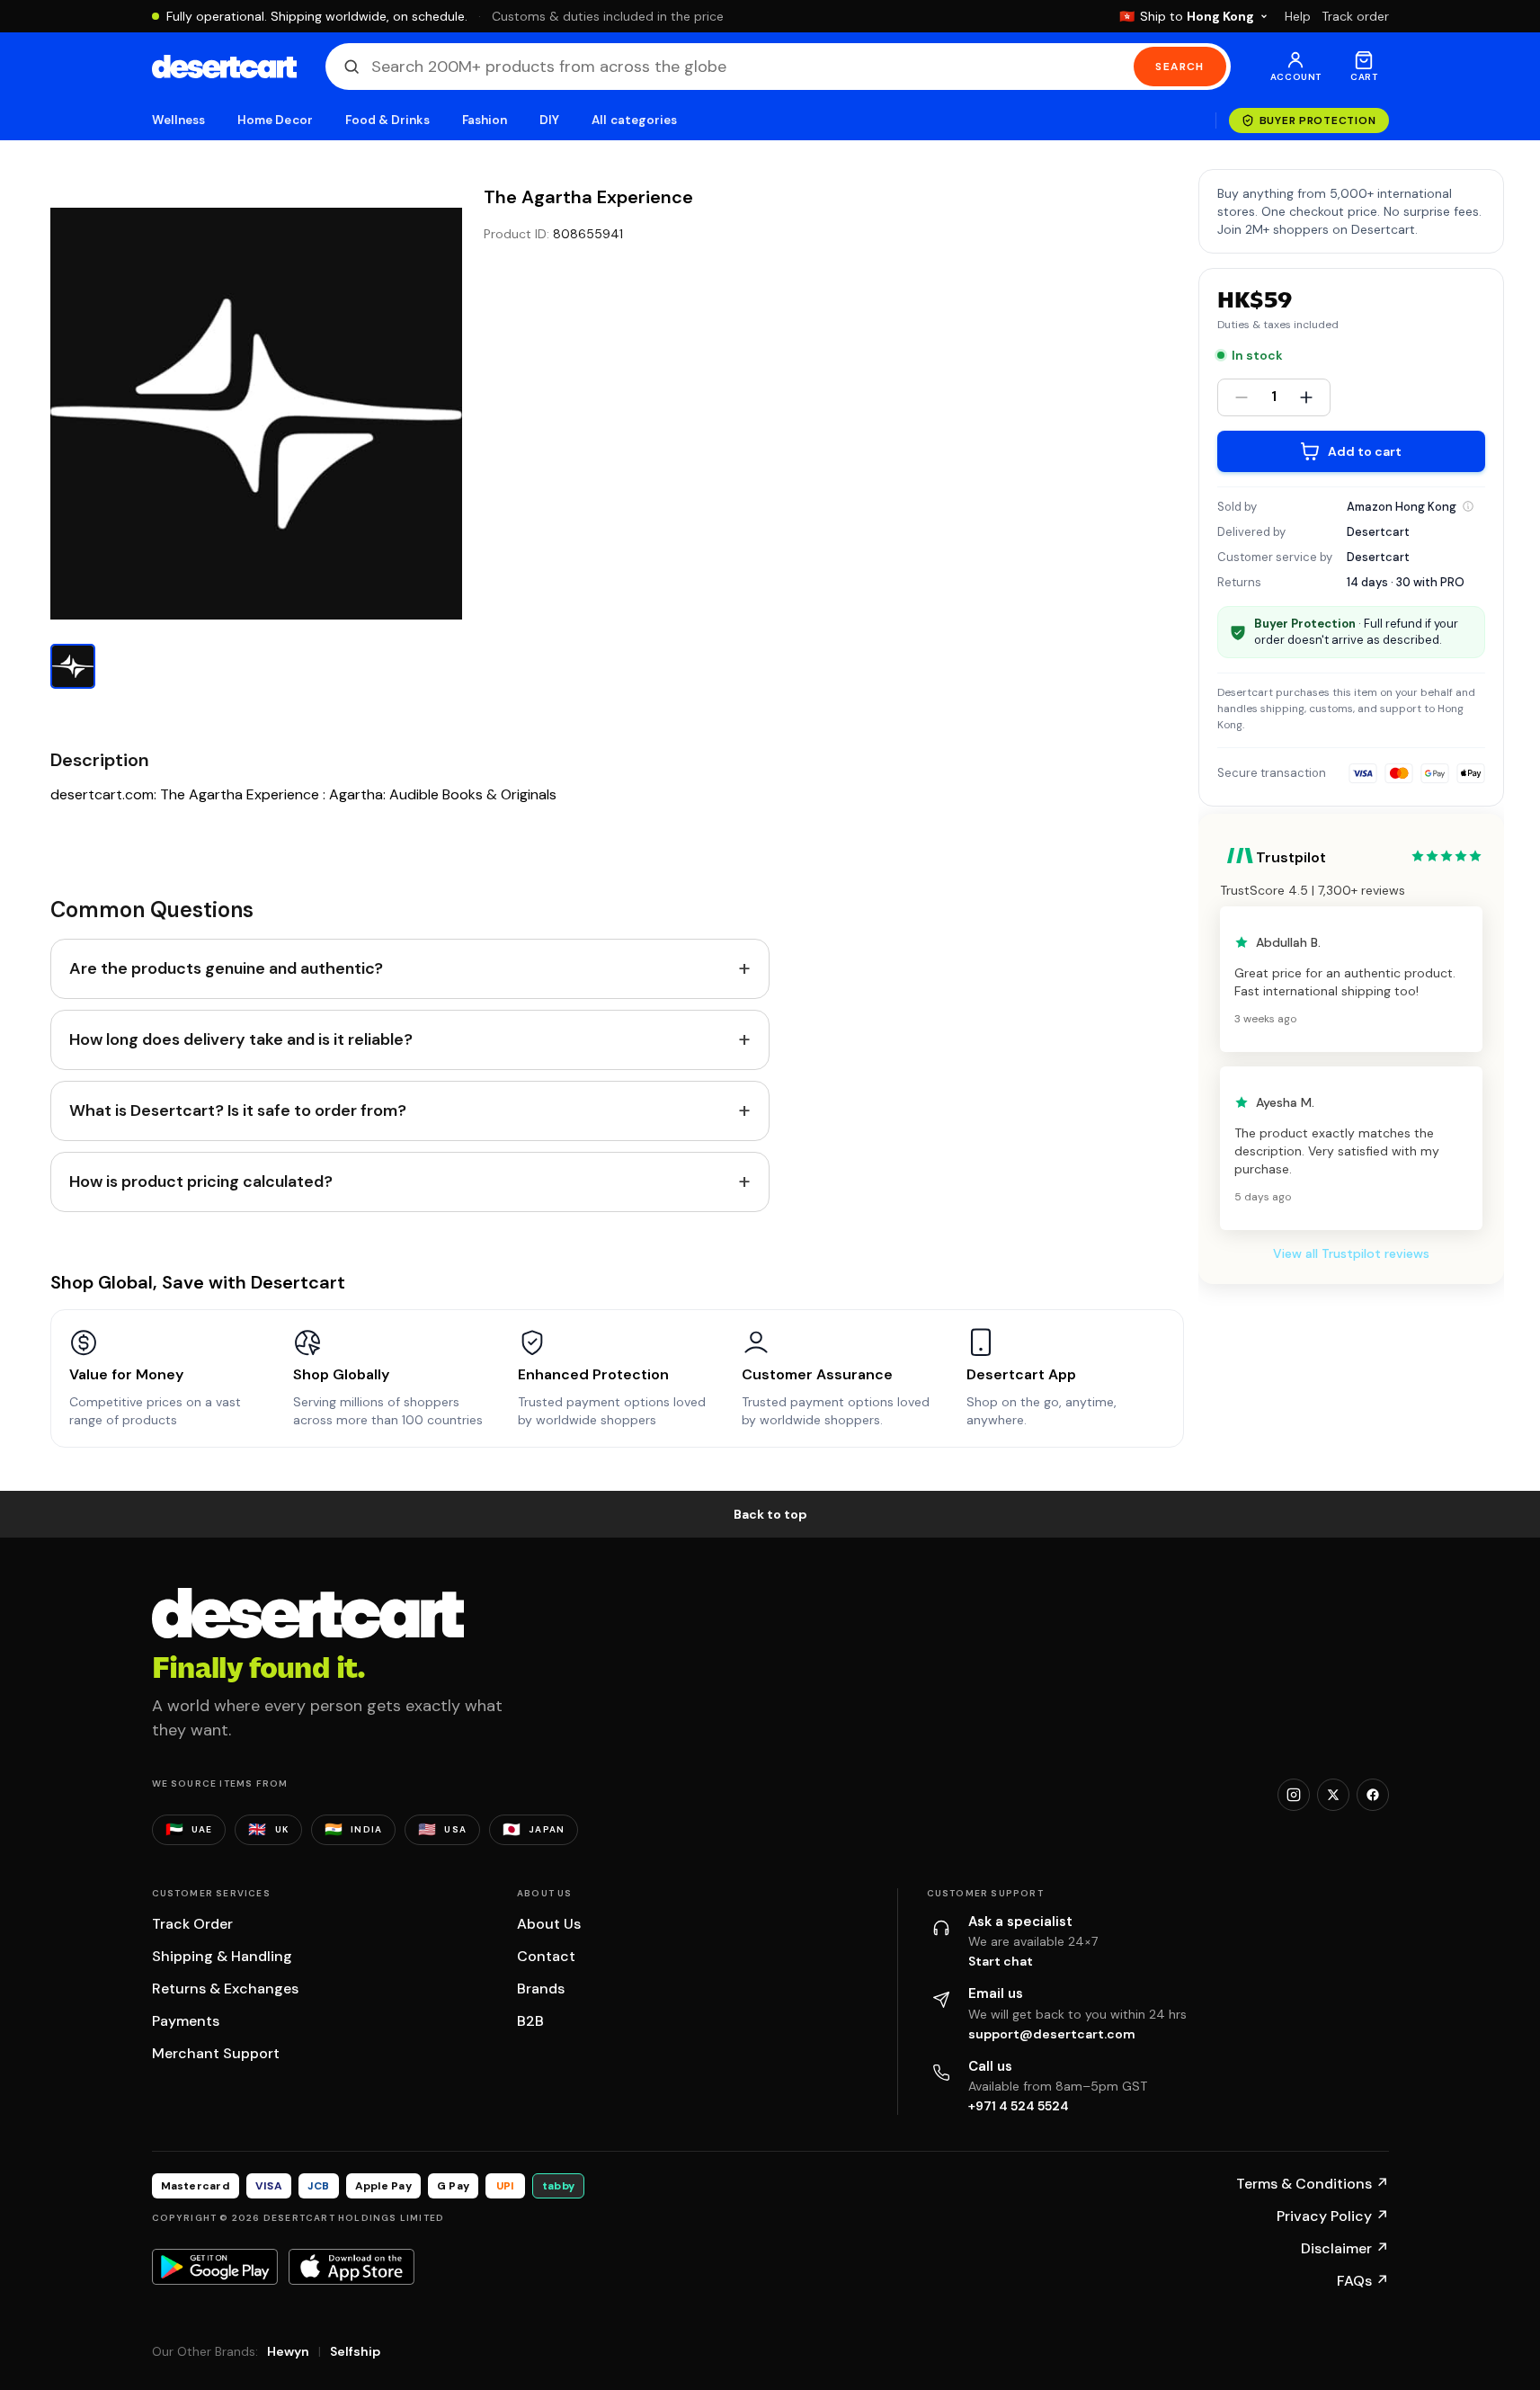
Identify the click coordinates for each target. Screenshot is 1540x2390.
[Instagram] (1294, 1795)
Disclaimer (1345, 2248)
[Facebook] (1373, 1795)
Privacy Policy (1333, 2216)
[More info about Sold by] (1468, 506)
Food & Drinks (387, 120)
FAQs (1363, 2281)
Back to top (770, 1514)
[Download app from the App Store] (352, 2267)
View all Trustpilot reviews (1351, 1253)
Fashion (485, 120)
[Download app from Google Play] (215, 2267)
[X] (1333, 1795)
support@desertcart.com (1052, 2034)
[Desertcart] (224, 67)
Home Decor (275, 120)
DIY (549, 120)
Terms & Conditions (1313, 2184)
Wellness (179, 120)
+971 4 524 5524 (1019, 2106)
